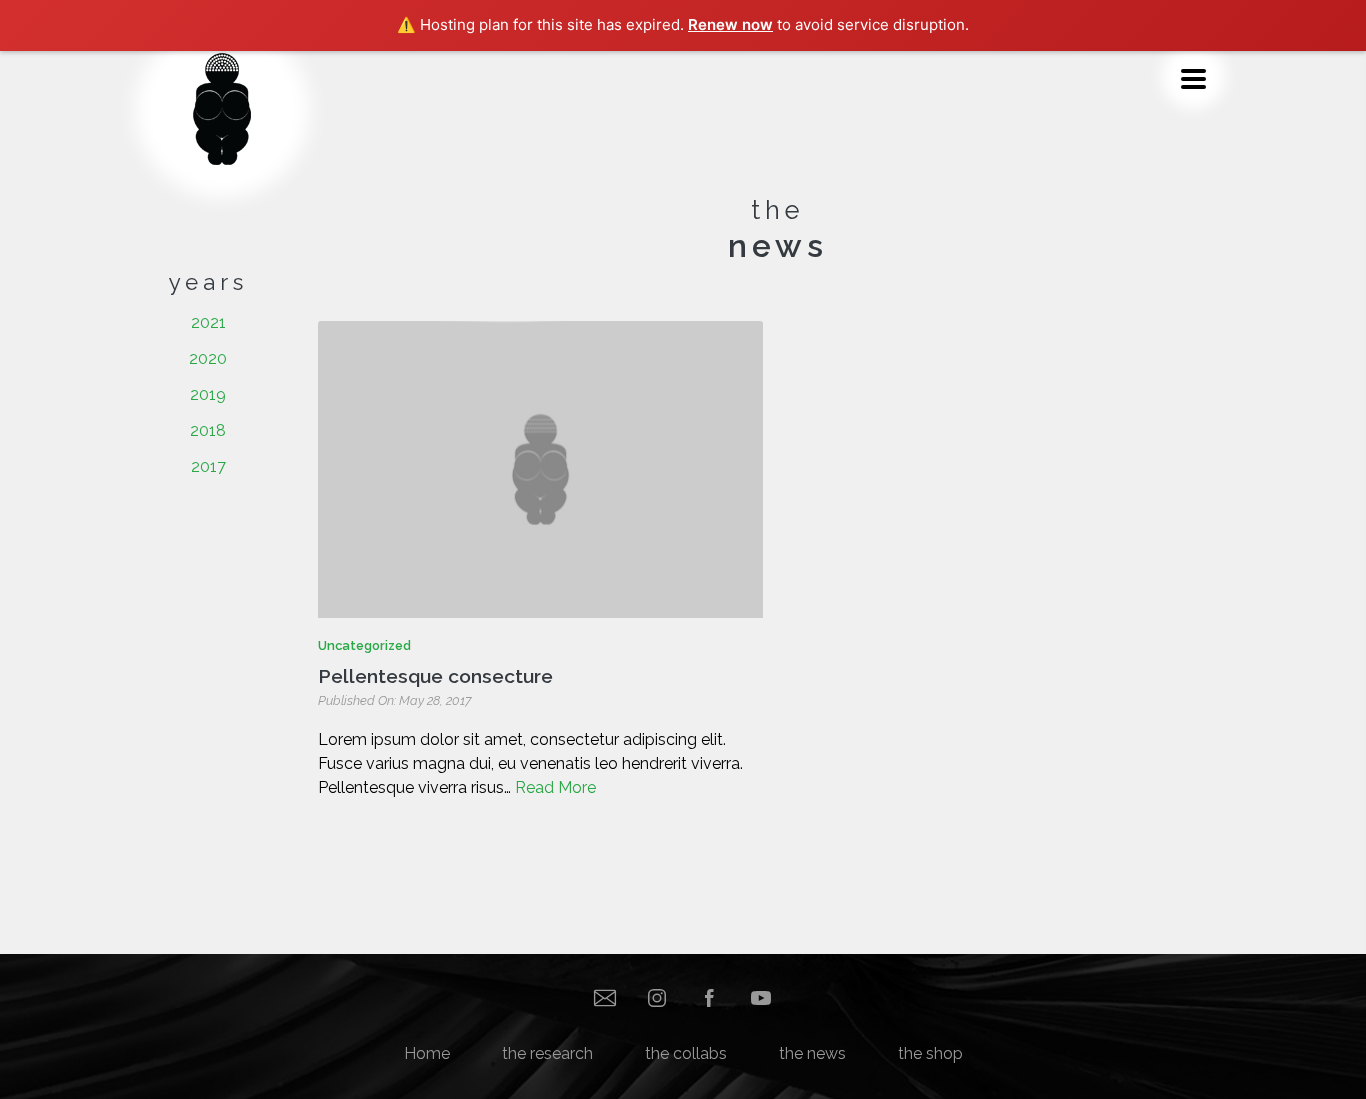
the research (547, 1053)
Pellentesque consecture (435, 676)
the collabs (686, 1053)
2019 (208, 394)
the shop (930, 1053)
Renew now (730, 24)
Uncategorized (364, 645)
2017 (208, 466)
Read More (555, 787)
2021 (208, 322)
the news (812, 1053)
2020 (208, 358)
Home (427, 1053)
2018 (208, 430)
